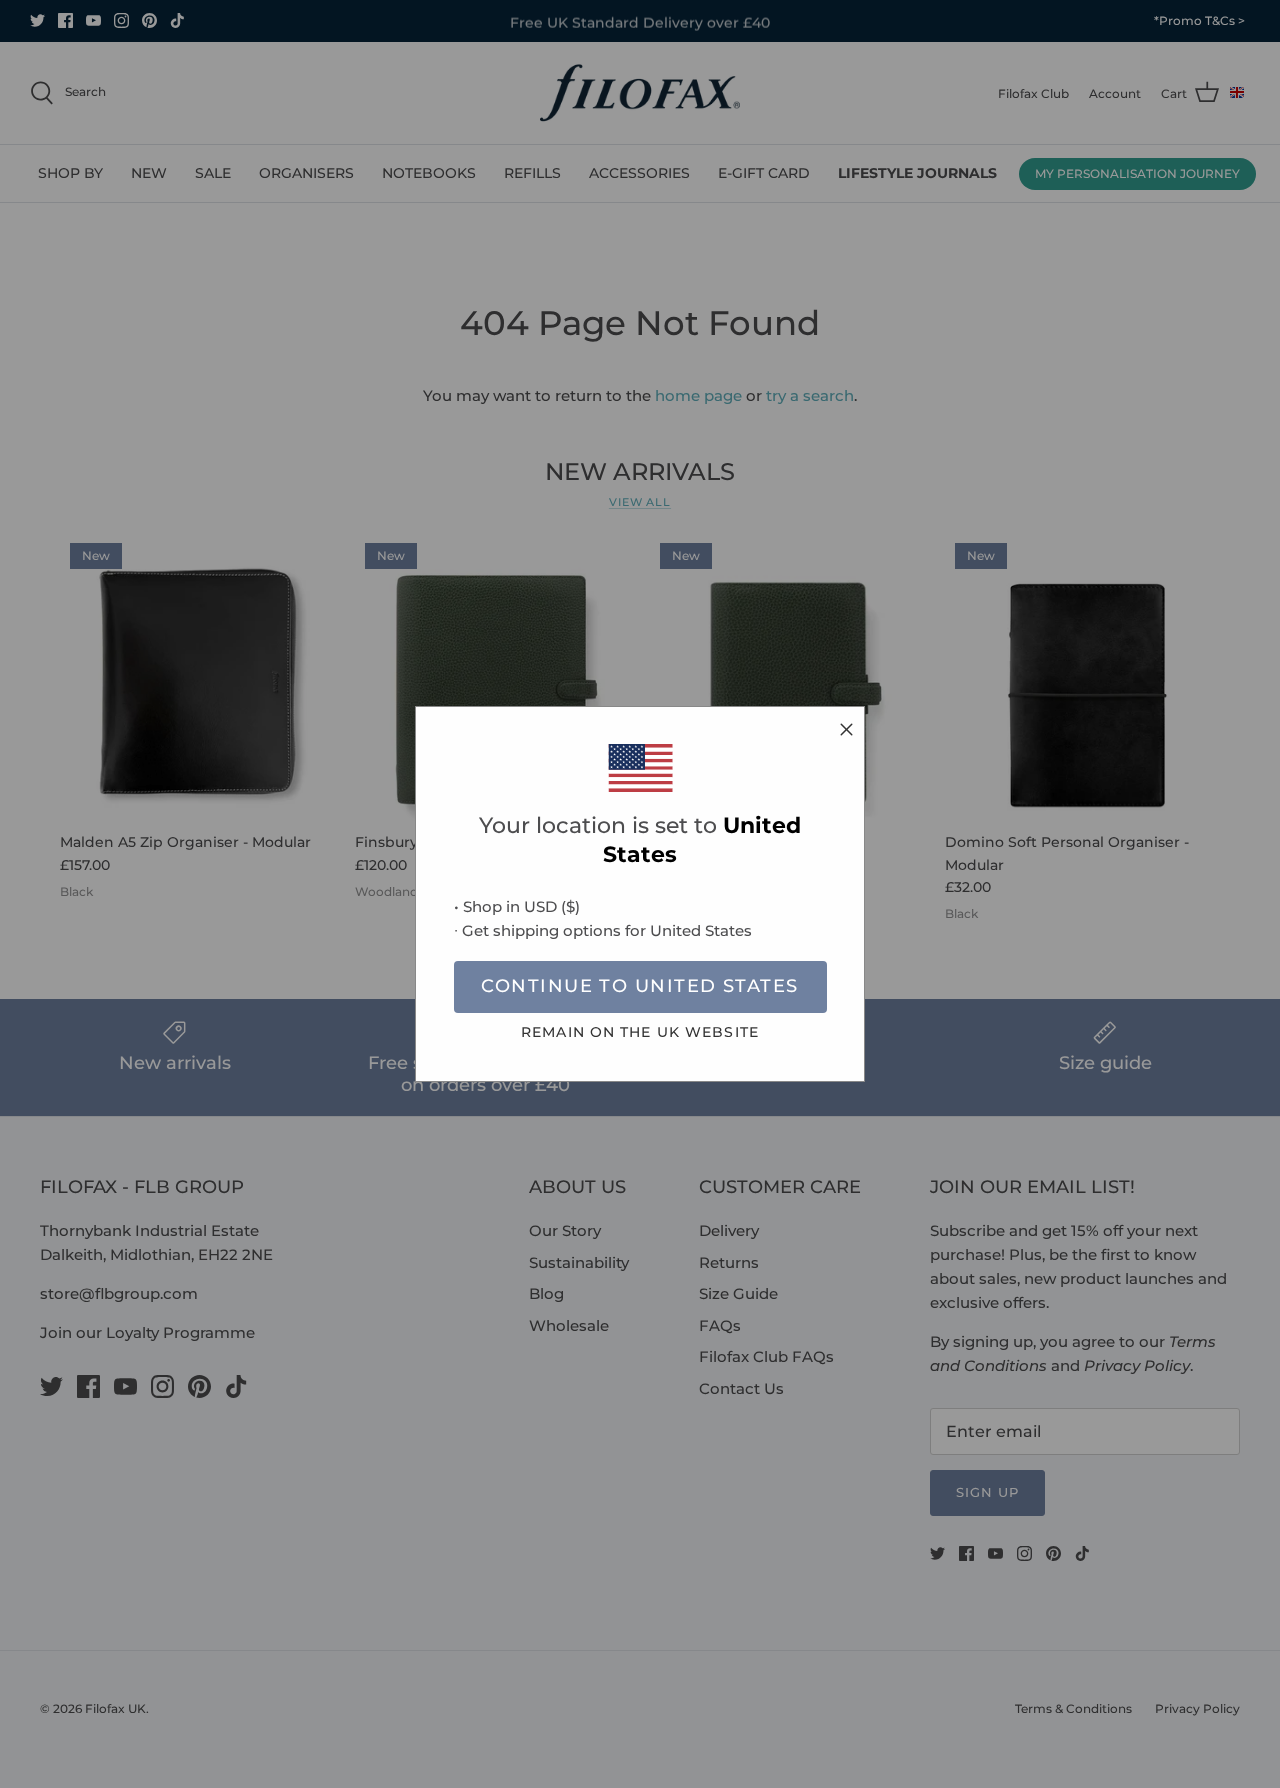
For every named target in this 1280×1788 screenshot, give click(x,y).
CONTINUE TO (639, 986)
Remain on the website (640, 1032)
